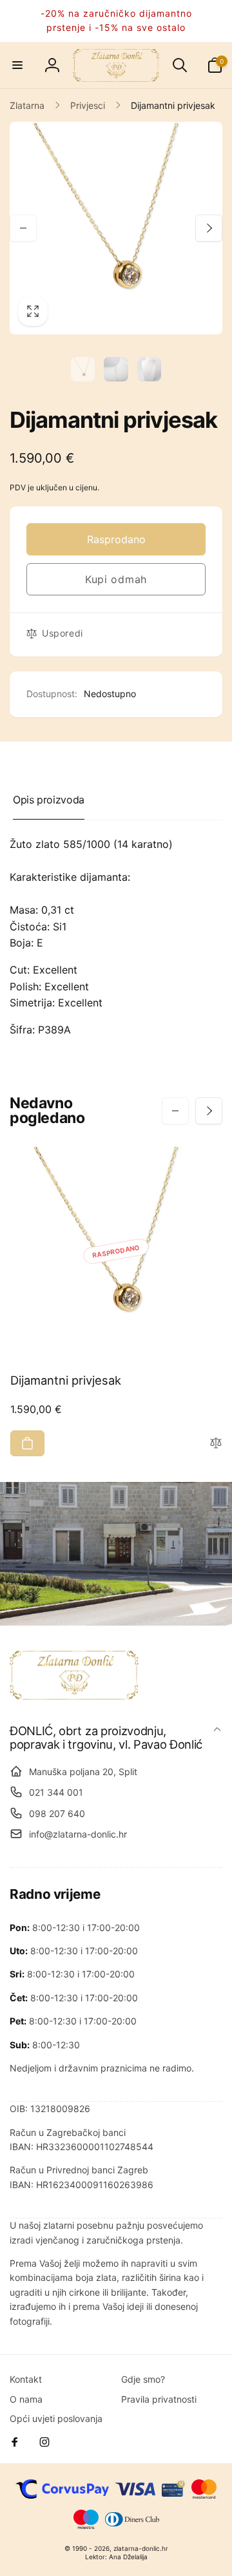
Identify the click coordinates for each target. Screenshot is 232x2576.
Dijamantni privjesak (66, 1380)
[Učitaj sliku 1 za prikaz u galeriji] (83, 369)
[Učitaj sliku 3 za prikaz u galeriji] (150, 369)
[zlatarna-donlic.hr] (74, 1696)
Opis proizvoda (49, 800)
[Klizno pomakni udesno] (209, 228)
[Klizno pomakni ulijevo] (23, 228)
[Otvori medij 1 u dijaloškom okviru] (116, 228)
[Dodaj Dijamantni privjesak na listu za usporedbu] (216, 1444)
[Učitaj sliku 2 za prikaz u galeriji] (116, 369)
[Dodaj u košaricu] (27, 1443)
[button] (17, 65)
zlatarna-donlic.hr (141, 2548)
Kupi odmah (116, 579)
